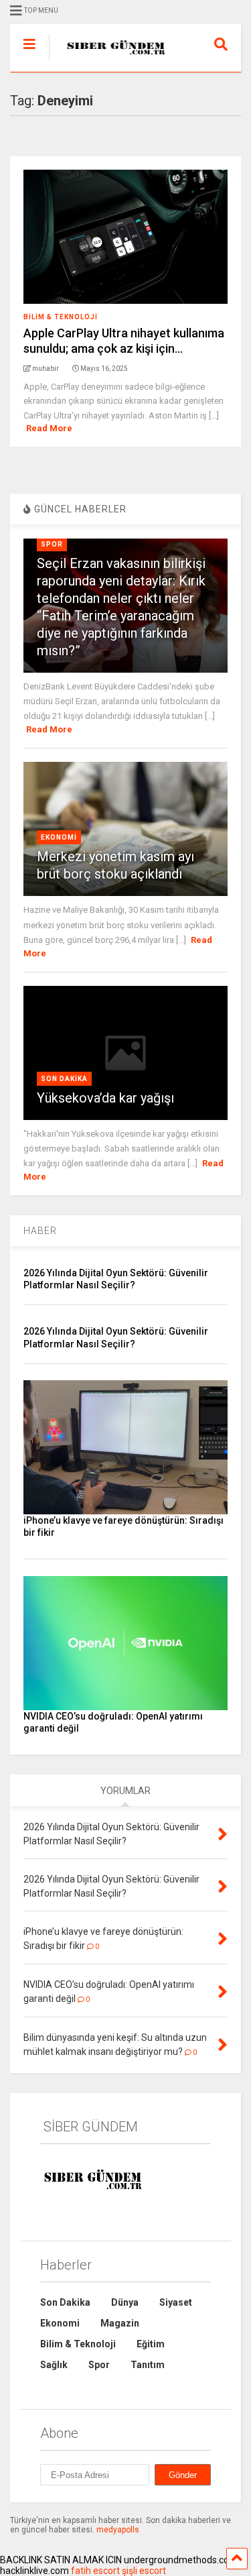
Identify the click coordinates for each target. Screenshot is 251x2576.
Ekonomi (59, 837)
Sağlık (54, 2365)
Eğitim (151, 2344)
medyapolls (118, 2530)
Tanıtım (148, 2365)
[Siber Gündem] (110, 62)
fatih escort (95, 2571)
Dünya (125, 2302)
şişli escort (144, 2571)
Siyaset (176, 2302)
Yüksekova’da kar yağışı (105, 1098)
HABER (40, 1231)
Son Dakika (64, 1079)
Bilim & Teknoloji (61, 317)
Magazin (120, 2323)
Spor (52, 544)
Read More (49, 428)
